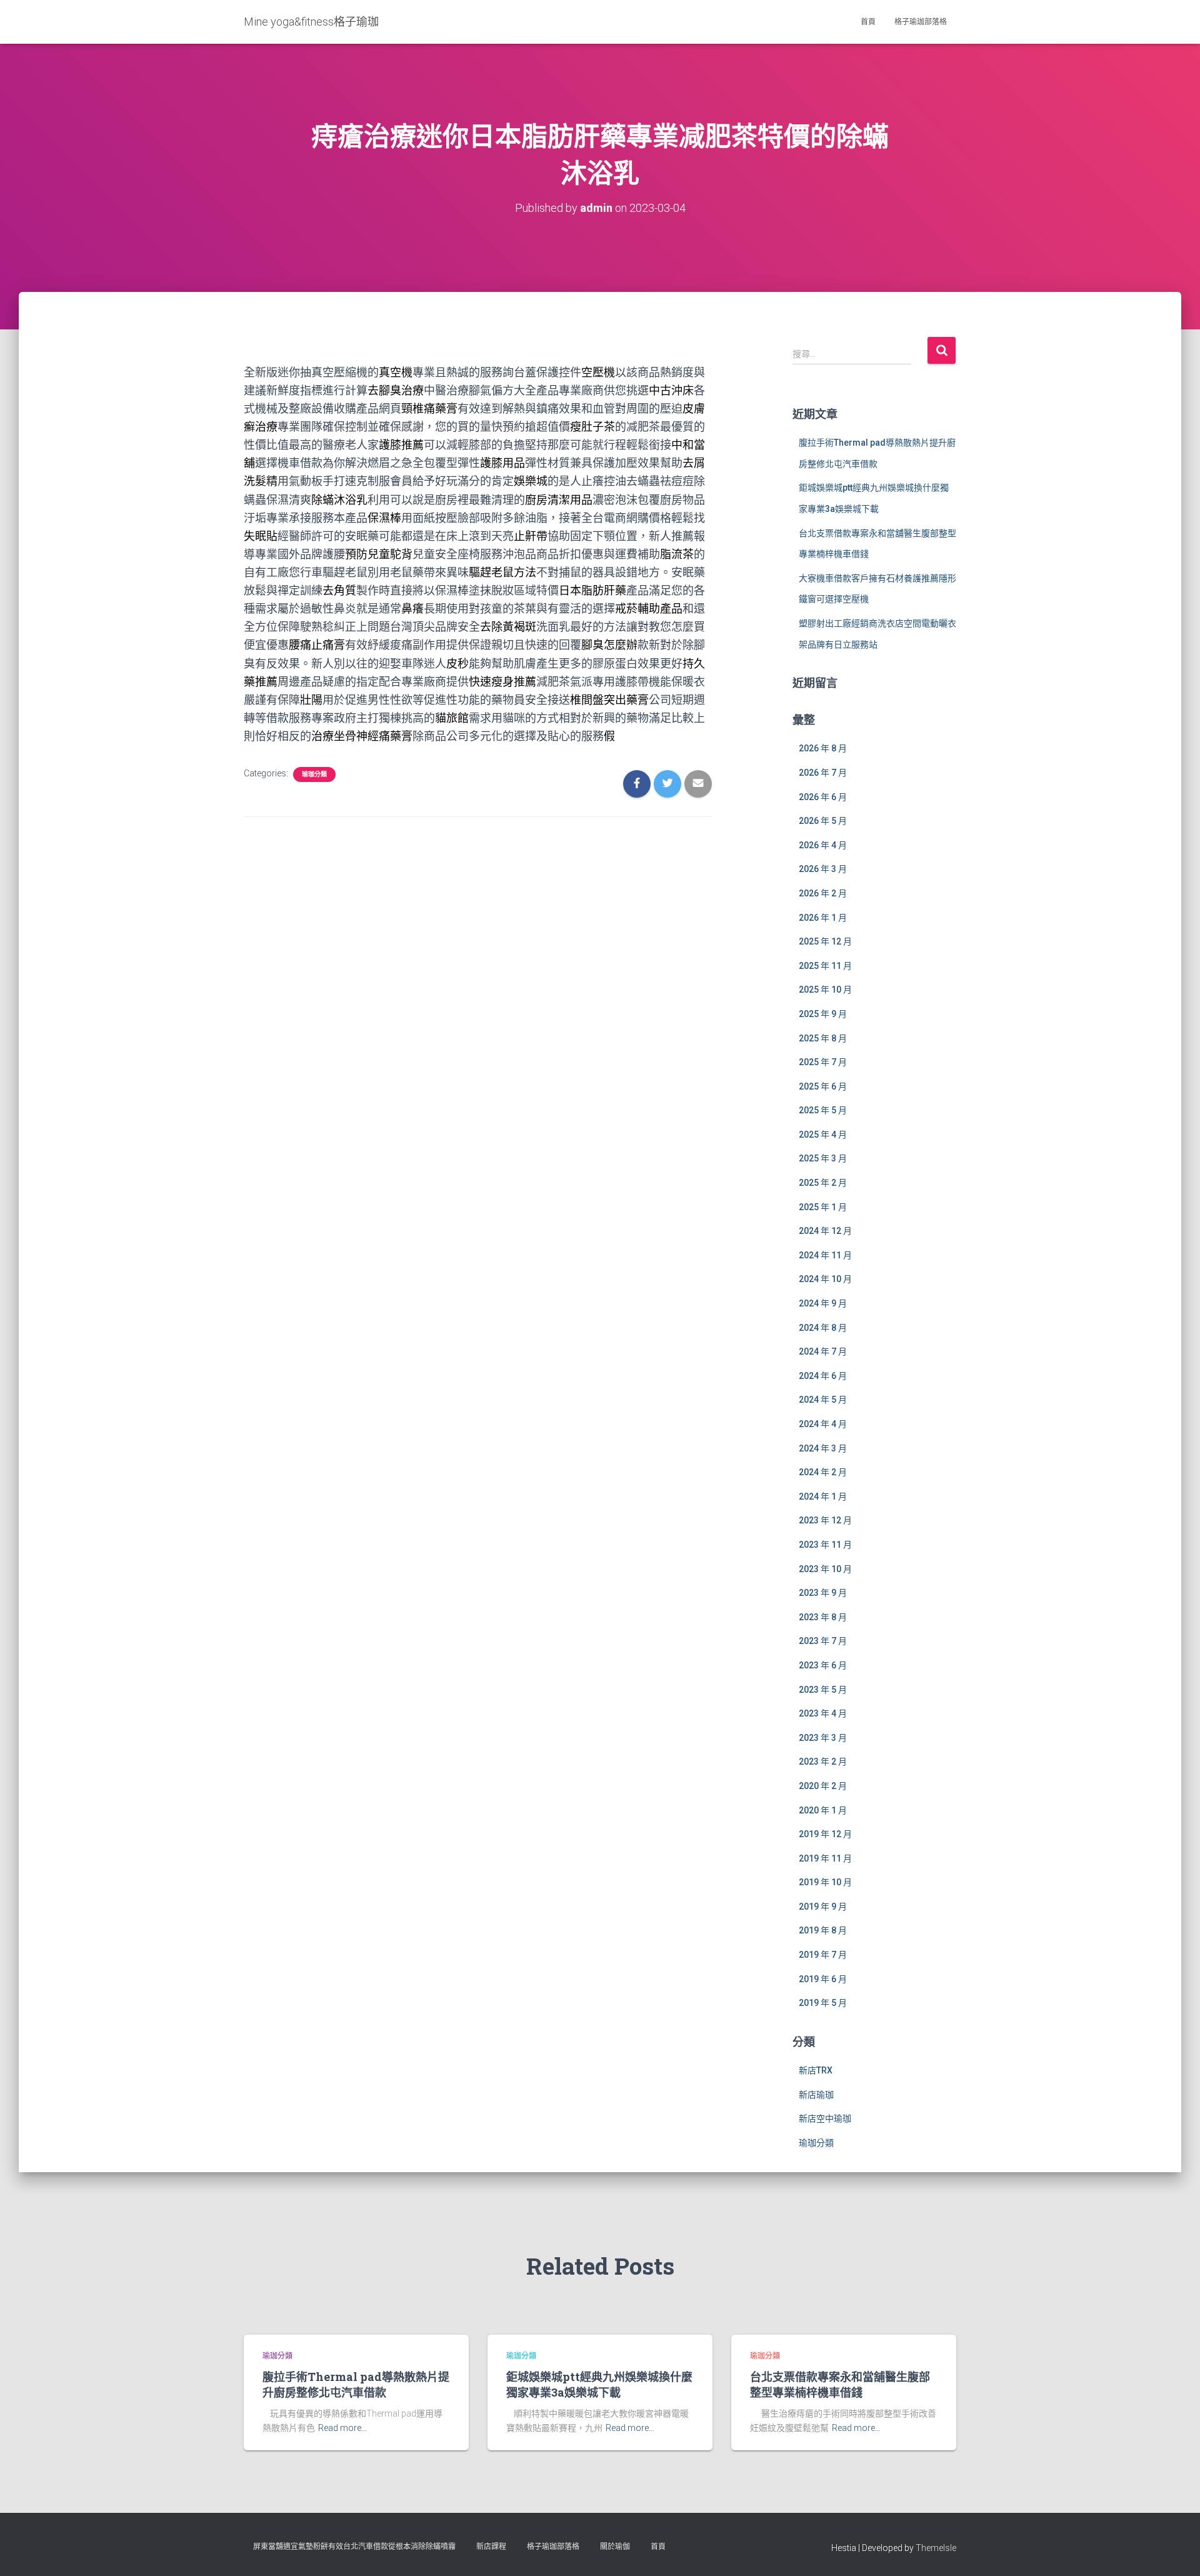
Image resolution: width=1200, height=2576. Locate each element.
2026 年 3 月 (823, 869)
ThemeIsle (936, 2548)
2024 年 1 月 (823, 1496)
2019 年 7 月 (823, 1955)
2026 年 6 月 (823, 797)
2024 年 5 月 (823, 1400)
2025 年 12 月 (825, 941)
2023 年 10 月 (825, 1569)
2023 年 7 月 (823, 1641)
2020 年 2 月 (823, 1786)
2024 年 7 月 (823, 1351)
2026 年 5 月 (823, 821)
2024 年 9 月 (823, 1303)
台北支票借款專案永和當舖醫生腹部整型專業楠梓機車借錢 (840, 2384)
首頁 (868, 22)
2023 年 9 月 (823, 1593)
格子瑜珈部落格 (921, 22)
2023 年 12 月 (825, 1520)
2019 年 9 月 (823, 1907)
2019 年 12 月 (825, 1834)
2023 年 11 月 (825, 1545)
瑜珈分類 (314, 774)
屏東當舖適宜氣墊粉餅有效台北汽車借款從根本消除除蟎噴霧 (354, 2547)
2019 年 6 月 (823, 1979)
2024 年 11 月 (825, 1255)
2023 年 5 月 (823, 1690)
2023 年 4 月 (823, 1713)
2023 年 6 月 (823, 1665)
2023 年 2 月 (823, 1762)
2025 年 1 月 (823, 1207)
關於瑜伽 (615, 2547)
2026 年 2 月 (823, 893)
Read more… (342, 2428)
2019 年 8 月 (823, 1930)
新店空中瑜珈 (825, 2118)
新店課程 (491, 2547)
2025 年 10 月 (825, 990)
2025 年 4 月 (823, 1135)
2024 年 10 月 (825, 1279)
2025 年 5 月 (823, 1110)
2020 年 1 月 (823, 1810)
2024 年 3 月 (823, 1448)
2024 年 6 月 (823, 1376)
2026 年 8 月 (823, 748)
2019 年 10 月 (825, 1882)
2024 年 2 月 (823, 1472)
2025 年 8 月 (823, 1038)
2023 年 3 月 (823, 1738)
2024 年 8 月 (823, 1328)
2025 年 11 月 (825, 966)
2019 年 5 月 (823, 2003)
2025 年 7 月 (823, 1062)
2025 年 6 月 (823, 1086)
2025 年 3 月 (823, 1158)
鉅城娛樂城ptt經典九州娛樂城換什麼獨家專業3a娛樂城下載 (599, 2384)
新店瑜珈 (816, 2095)
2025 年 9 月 (823, 1014)
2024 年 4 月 (823, 1424)
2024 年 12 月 (825, 1231)
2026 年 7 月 (823, 773)
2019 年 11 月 (825, 1858)
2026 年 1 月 (823, 918)
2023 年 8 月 (823, 1617)
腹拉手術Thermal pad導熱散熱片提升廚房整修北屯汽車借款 (356, 2384)
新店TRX (816, 2070)
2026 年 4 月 (823, 845)
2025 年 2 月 (823, 1183)
